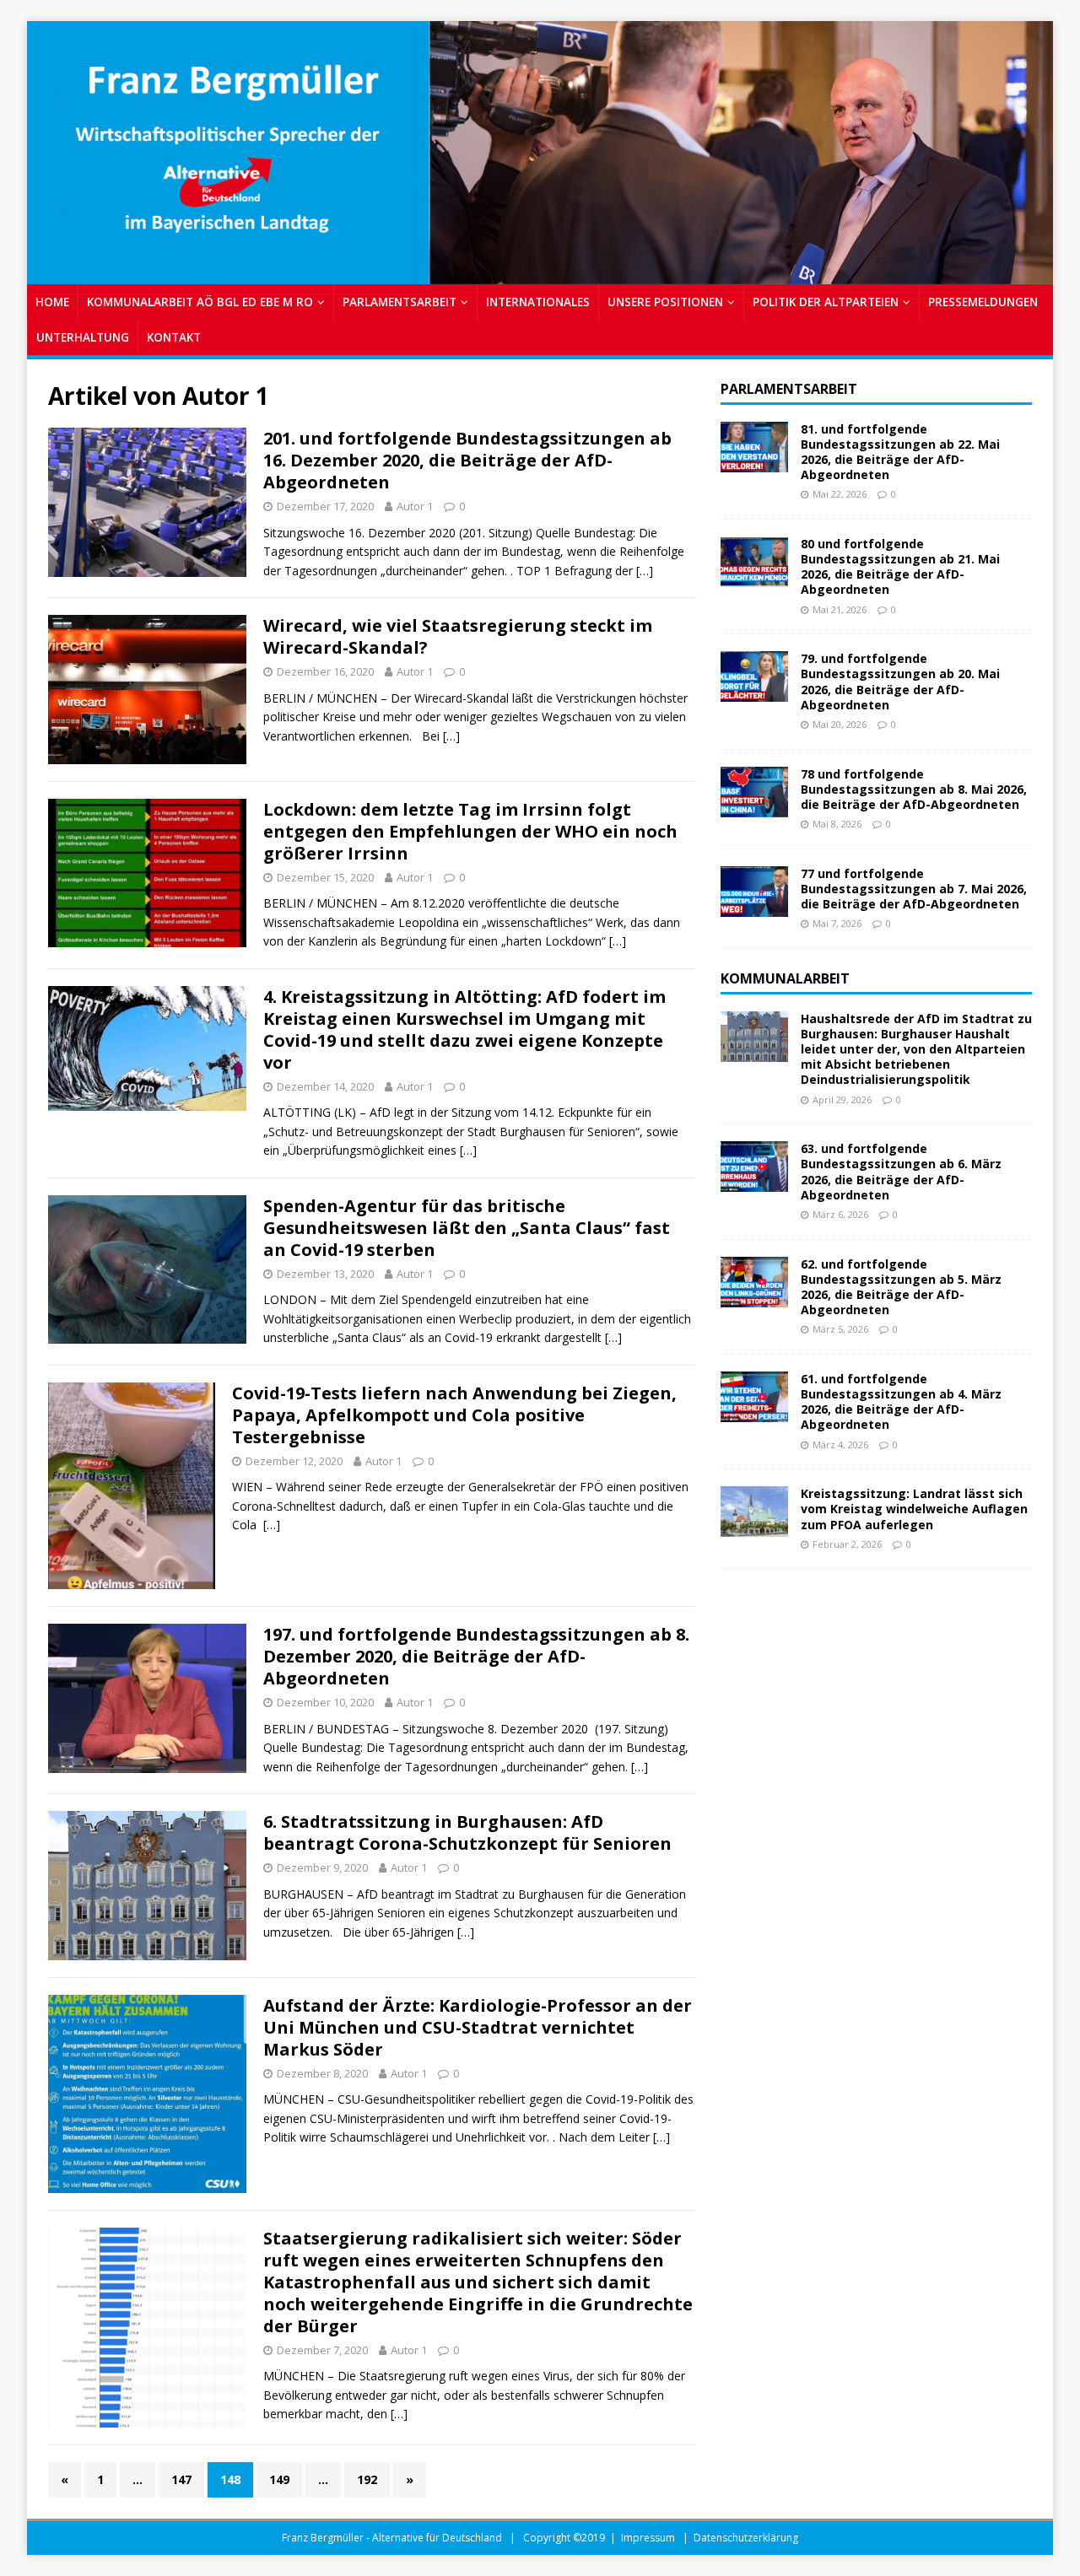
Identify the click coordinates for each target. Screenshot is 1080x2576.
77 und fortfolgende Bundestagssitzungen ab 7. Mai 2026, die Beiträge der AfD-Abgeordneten (914, 889)
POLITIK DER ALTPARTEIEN (826, 302)
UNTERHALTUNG (83, 337)
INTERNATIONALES (538, 302)
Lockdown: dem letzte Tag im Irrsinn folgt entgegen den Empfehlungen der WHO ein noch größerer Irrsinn (470, 831)
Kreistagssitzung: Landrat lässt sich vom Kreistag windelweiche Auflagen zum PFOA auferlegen (914, 1509)
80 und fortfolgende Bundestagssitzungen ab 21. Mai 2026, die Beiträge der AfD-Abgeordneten (900, 567)
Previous (48, 148)
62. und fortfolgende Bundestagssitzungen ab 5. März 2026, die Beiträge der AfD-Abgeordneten (901, 1287)
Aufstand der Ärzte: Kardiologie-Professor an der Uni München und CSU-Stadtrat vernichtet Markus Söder (478, 2027)
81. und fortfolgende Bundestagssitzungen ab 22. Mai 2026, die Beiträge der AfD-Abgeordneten (900, 452)
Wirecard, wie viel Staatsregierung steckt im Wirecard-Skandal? (458, 636)
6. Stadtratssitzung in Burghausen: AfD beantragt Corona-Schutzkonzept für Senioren (467, 1832)
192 (367, 2479)
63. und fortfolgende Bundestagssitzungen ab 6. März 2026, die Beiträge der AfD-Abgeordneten (901, 1172)
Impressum (648, 2538)
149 (279, 2479)
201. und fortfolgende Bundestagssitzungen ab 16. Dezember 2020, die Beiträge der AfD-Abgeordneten (467, 460)
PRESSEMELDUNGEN (983, 302)
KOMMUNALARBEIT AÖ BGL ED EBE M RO (200, 302)
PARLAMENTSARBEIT (400, 302)
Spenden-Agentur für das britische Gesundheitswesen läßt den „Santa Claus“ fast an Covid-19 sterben (467, 1228)
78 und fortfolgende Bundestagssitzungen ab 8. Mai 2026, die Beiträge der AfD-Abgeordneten (914, 789)
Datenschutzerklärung (746, 2538)
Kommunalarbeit (785, 978)
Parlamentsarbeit (789, 389)
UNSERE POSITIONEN (665, 302)
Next (1032, 148)
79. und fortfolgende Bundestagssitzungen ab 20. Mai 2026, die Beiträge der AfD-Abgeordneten (900, 682)
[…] (645, 571)
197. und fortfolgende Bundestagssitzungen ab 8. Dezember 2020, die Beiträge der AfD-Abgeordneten (476, 1656)
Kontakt (174, 337)
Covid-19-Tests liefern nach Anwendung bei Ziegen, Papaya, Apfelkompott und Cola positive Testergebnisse (454, 1415)
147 (181, 2479)
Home (52, 302)
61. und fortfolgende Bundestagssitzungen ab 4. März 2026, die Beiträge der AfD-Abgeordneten (901, 1402)
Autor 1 (415, 506)
